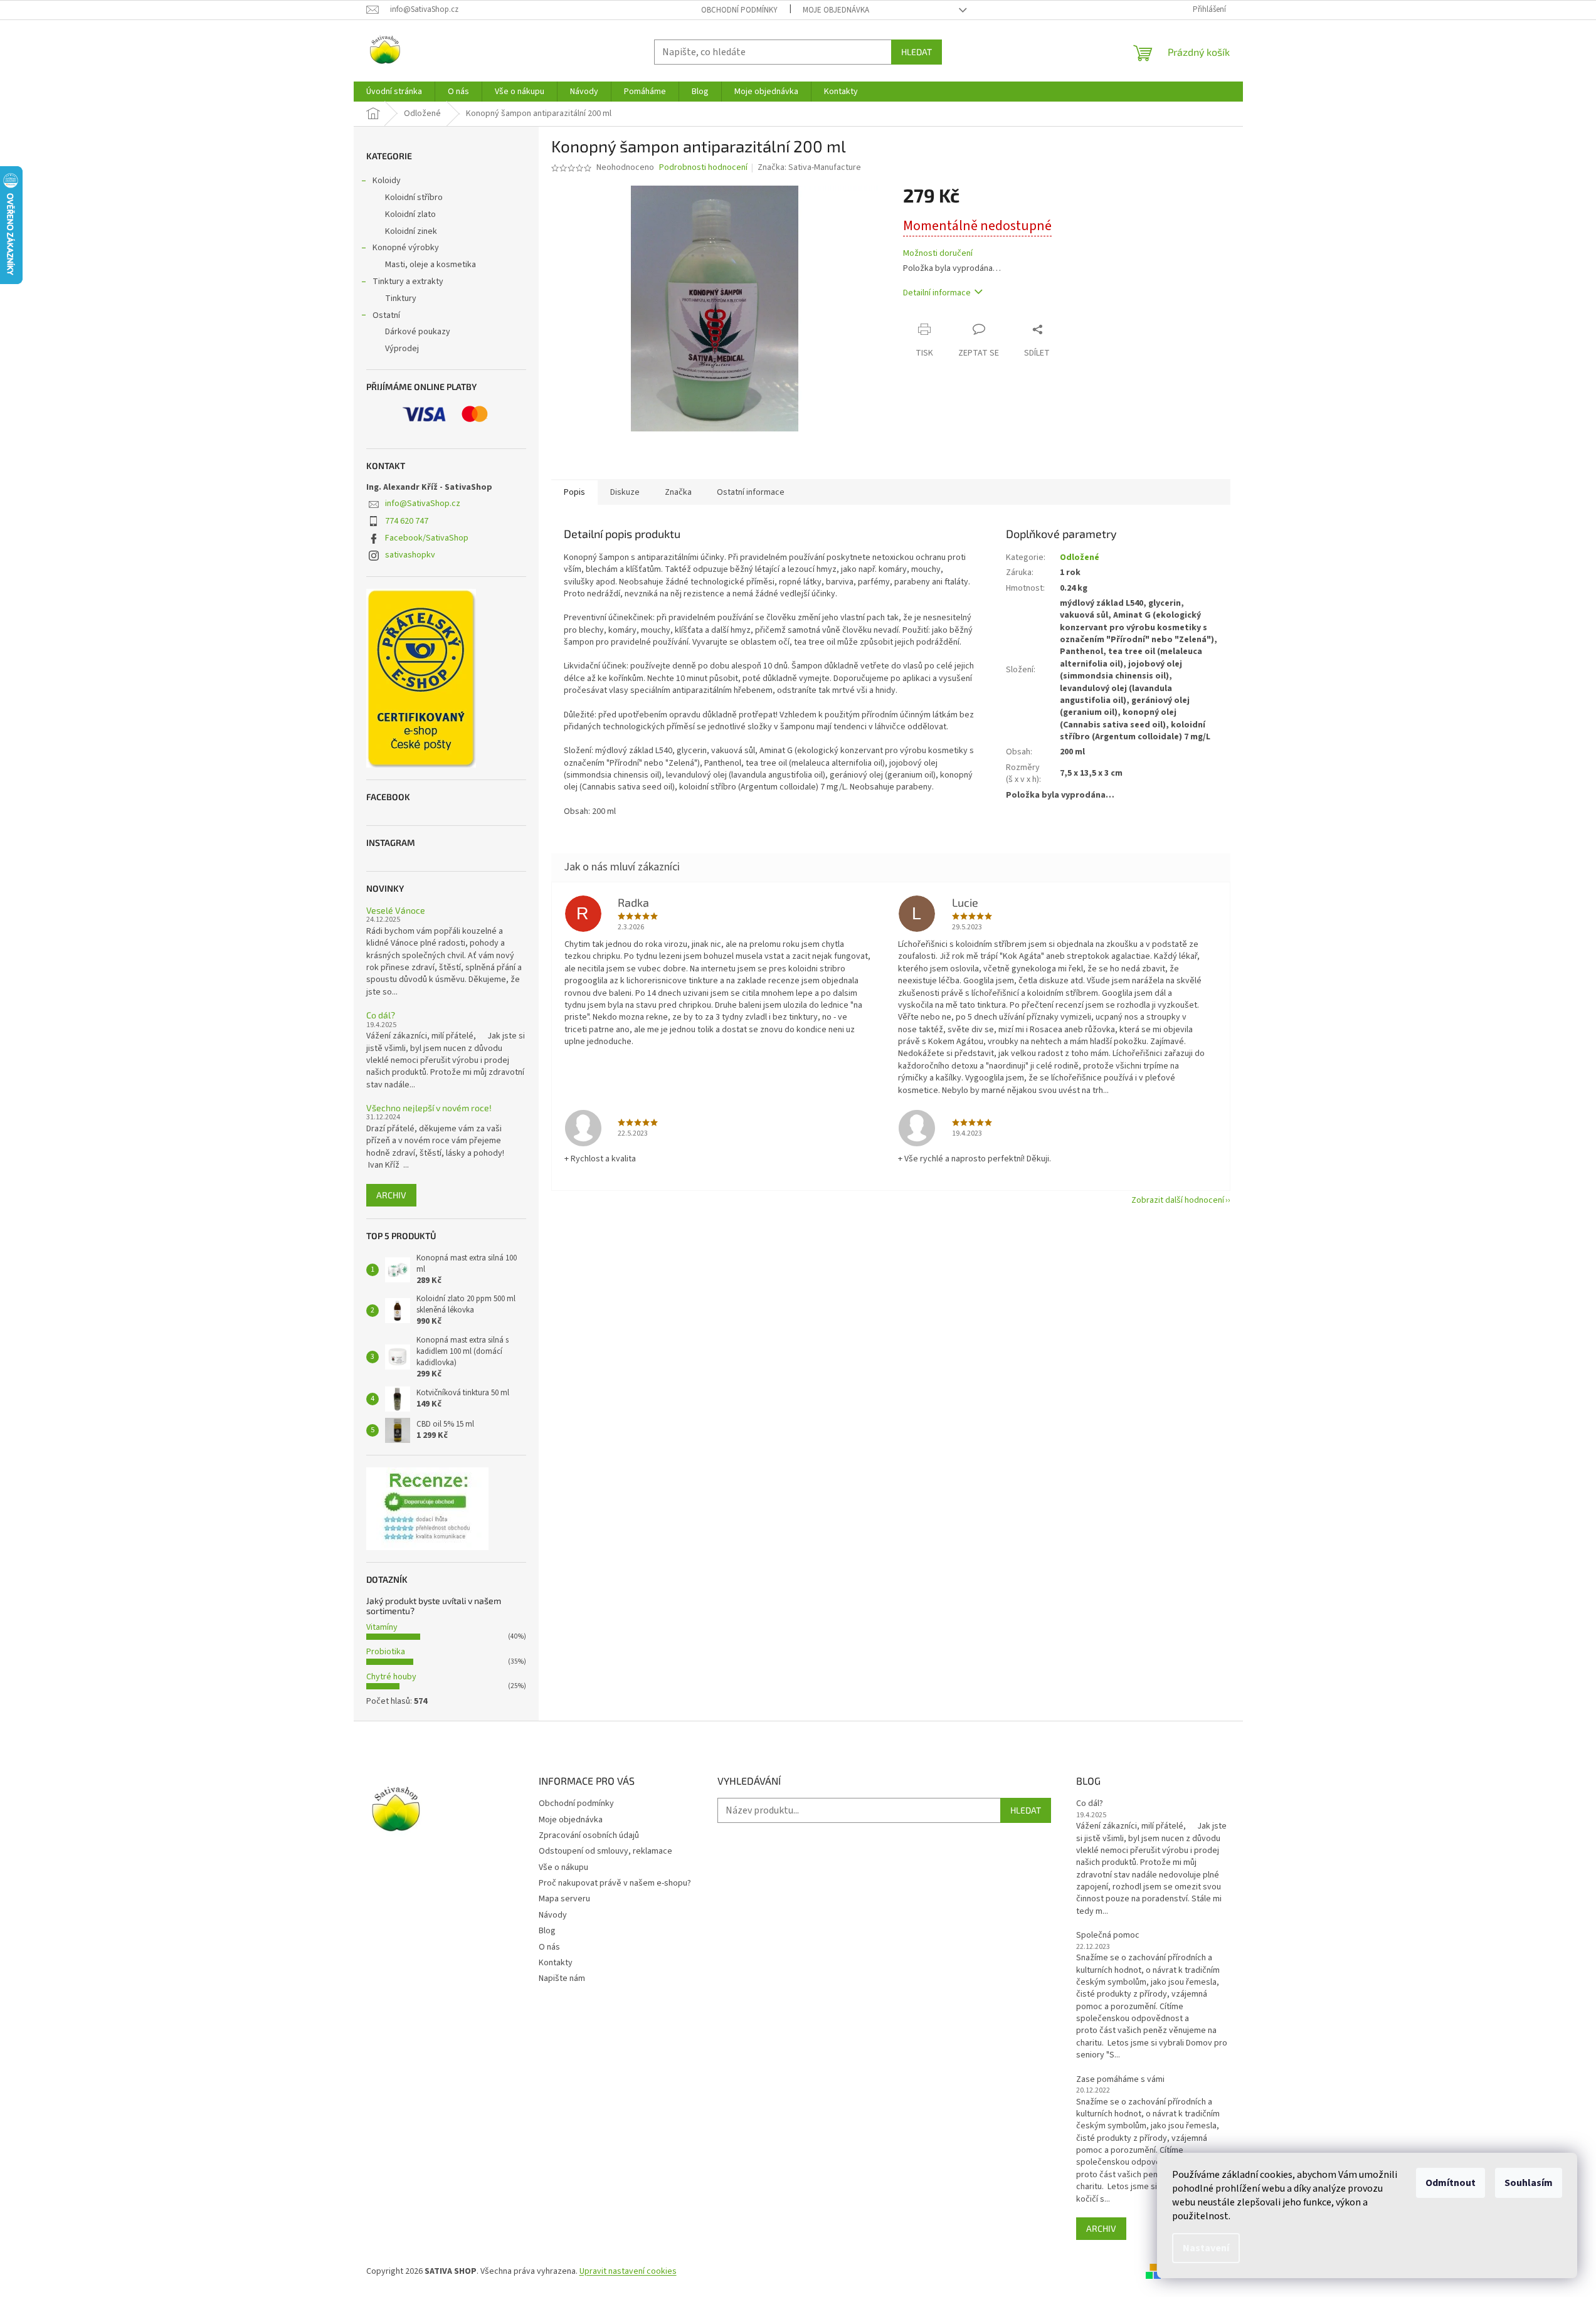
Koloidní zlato (410, 214)
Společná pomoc (1108, 1935)
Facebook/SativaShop (427, 538)
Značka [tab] (678, 492)
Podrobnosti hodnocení (703, 168)
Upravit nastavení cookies (628, 2271)
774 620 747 (407, 521)
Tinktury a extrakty (408, 282)
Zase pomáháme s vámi (1120, 2080)
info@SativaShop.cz (423, 504)
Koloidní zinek (411, 231)
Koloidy (387, 181)
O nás (549, 1947)
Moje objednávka (836, 10)
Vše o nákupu (563, 1867)
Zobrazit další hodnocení (1178, 1200)
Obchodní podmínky (739, 10)
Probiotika (386, 1652)
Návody (553, 1915)
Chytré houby (391, 1677)
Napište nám (562, 1978)
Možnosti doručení (938, 254)
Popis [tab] (574, 492)
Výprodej (402, 349)
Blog (547, 1931)
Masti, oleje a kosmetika (431, 265)
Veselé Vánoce (396, 910)
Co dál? (381, 1015)
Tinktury (401, 298)
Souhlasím (1529, 2183)
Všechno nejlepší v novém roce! (429, 1108)
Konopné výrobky (406, 248)
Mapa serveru (564, 1899)
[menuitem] (394, 92)
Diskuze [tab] (625, 492)
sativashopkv (410, 555)
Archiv (391, 1195)
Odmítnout (1451, 2183)
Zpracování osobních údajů (589, 1835)
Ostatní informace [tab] (751, 492)
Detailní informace (937, 293)
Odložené (1080, 557)
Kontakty (556, 1963)
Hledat (917, 52)
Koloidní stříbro (414, 198)
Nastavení (1206, 2248)
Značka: (809, 167)
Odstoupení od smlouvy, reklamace (605, 1851)
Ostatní (386, 315)
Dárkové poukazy (418, 332)
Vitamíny (382, 1627)
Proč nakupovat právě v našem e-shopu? (615, 1883)
